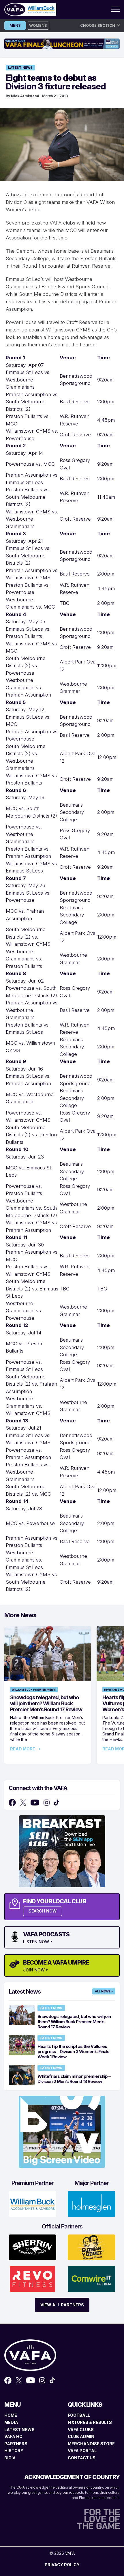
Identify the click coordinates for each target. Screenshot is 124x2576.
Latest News (20, 68)
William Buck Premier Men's (34, 1690)
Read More (23, 1749)
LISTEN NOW (36, 1942)
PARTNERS (16, 2444)
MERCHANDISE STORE (91, 2444)
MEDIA (11, 2422)
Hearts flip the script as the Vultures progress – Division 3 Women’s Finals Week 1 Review (73, 2052)
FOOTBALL (79, 2415)
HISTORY (14, 2451)
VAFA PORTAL (82, 2451)
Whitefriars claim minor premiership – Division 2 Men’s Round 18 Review (74, 2079)
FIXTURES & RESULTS (90, 2422)
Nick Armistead (25, 96)
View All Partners (62, 2305)
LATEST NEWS (19, 2430)
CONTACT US (82, 2458)
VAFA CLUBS (81, 2430)
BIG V (10, 2458)
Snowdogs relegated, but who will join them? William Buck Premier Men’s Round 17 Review (46, 1703)
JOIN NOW (34, 1970)
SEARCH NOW (43, 1911)
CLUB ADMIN (81, 2436)
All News (103, 1991)
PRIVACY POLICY (62, 2565)
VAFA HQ (13, 2436)
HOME (11, 2415)
